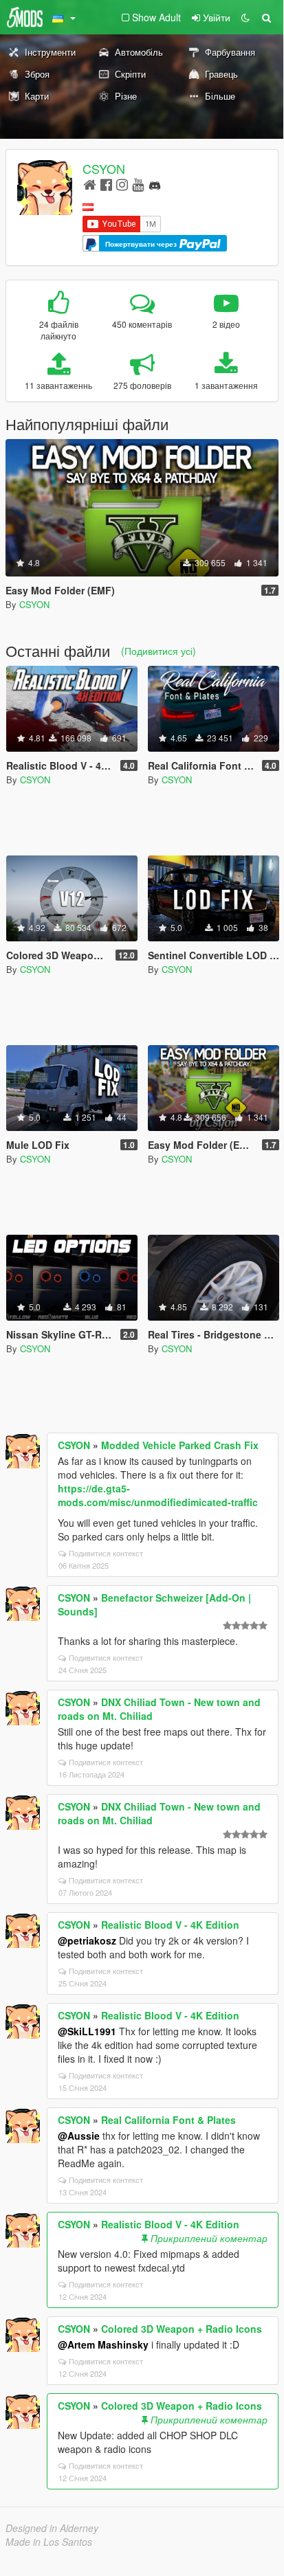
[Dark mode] (245, 17)
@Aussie (79, 2136)
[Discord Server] (155, 184)
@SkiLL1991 (87, 2031)
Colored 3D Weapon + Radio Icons (182, 2329)
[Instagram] (122, 184)
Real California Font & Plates (168, 2120)
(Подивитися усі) (159, 651)
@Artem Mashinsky (103, 2344)
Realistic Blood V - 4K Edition (170, 1925)
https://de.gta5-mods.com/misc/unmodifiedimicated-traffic (158, 1495)
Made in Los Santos (49, 2542)
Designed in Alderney (52, 2528)
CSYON (104, 168)
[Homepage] (90, 184)
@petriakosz (87, 1940)
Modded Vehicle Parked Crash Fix (180, 1445)
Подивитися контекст (106, 1553)
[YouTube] (138, 184)
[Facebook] (106, 184)
